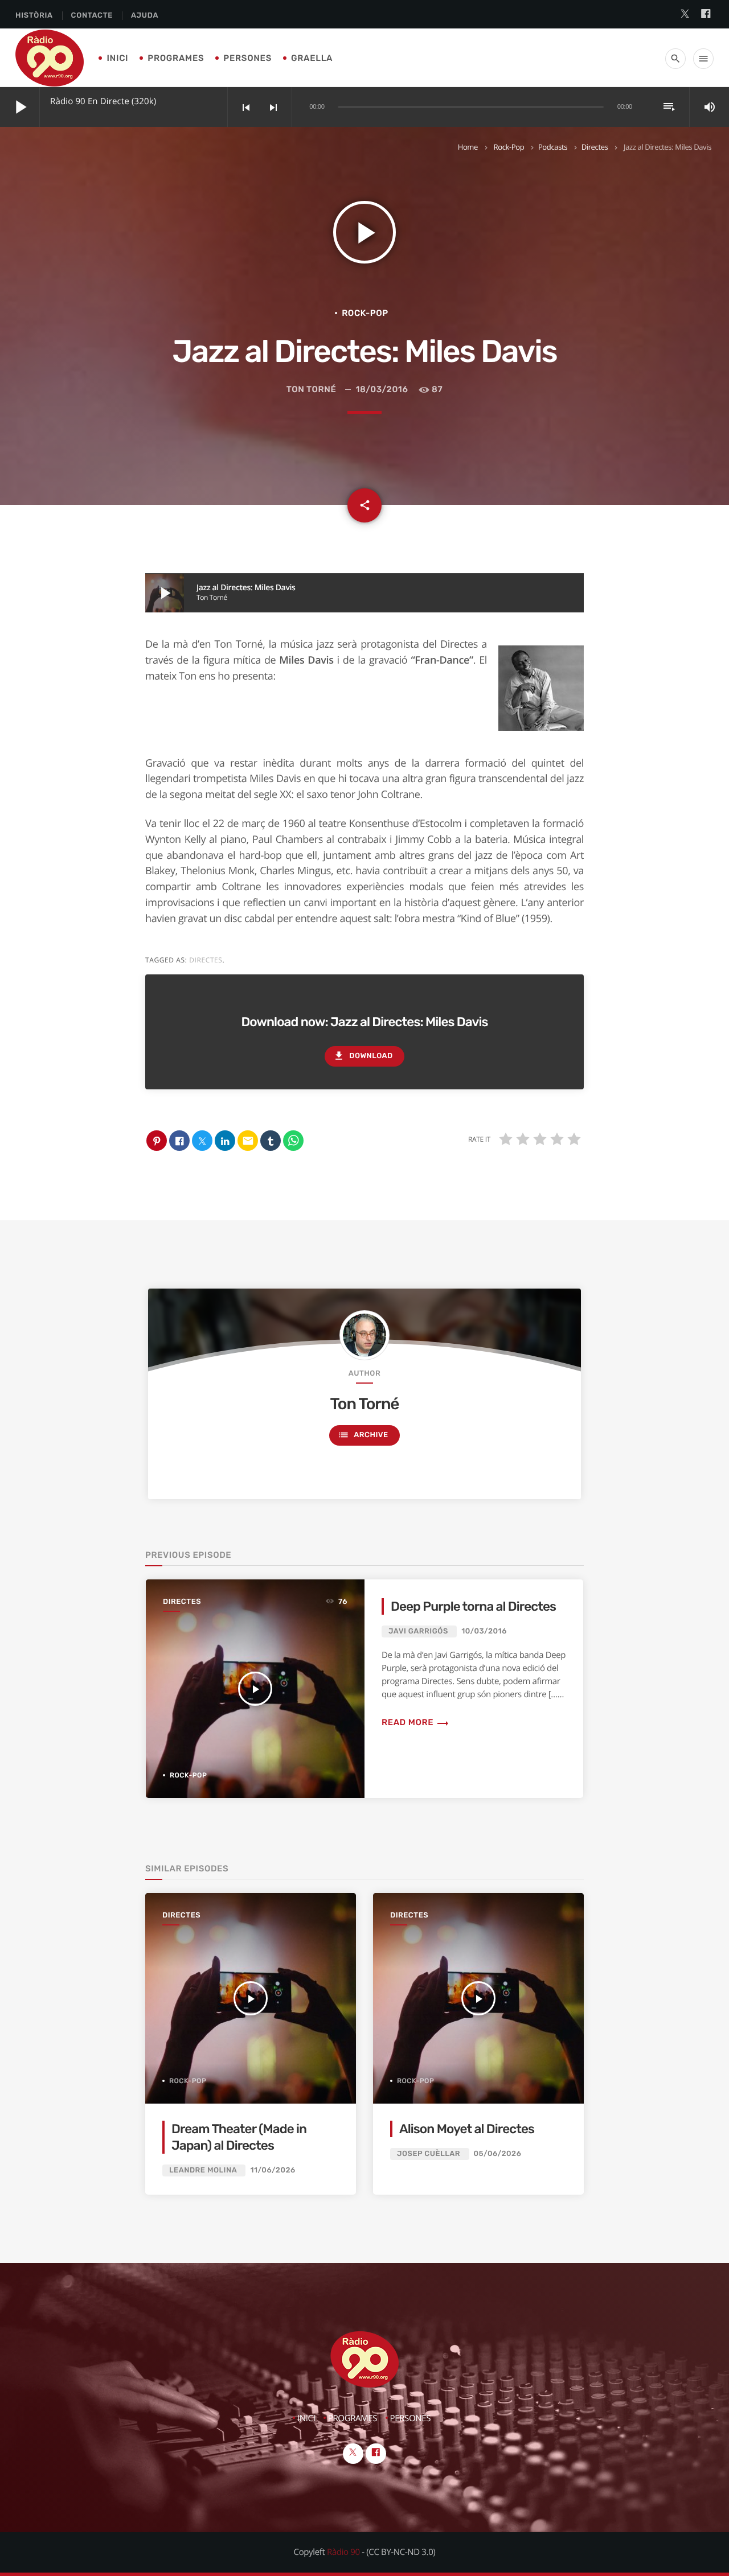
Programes (176, 58)
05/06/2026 (498, 2154)
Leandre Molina (203, 2170)
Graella (312, 58)
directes (206, 960)
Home (468, 147)
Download (363, 1056)
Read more (415, 1722)
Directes (595, 147)
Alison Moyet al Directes (467, 2129)
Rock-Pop (509, 147)
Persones (247, 58)
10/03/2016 (484, 1631)
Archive (363, 1435)
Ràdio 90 (343, 2552)
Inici (117, 58)
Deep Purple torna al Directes (473, 1606)
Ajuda (145, 16)
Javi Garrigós (418, 1631)
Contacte (92, 16)
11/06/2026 (273, 2170)
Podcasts (553, 147)
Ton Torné (312, 389)
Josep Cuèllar (429, 2154)
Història (34, 16)
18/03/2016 (382, 389)
